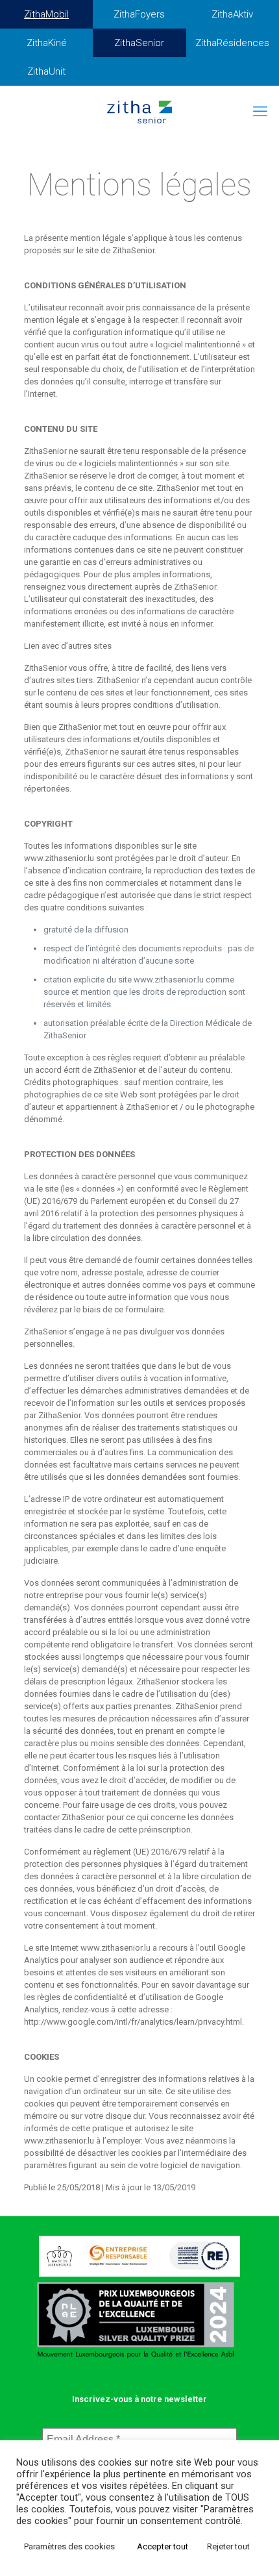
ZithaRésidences (232, 43)
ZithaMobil (46, 14)
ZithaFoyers (139, 14)
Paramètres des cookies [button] (69, 2546)
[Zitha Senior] (139, 112)
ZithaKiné (47, 43)
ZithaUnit (46, 71)
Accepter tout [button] (163, 2546)
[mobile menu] (261, 112)
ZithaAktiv (232, 14)
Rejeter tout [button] (228, 2546)
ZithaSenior (139, 43)
